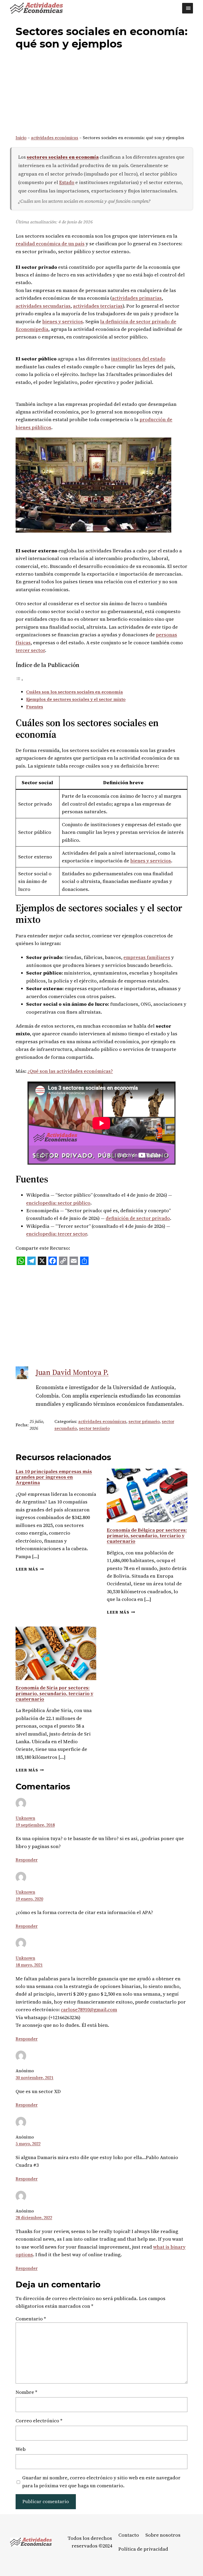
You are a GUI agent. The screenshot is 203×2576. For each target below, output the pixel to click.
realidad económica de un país (50, 244)
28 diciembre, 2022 (34, 2217)
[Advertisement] (102, 93)
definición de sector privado (138, 1218)
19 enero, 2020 (29, 1899)
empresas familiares (147, 957)
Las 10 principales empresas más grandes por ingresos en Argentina (54, 1477)
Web (21, 2449)
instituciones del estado (138, 359)
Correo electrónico (39, 2421)
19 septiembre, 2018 (35, 1825)
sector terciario (94, 1428)
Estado (67, 182)
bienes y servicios (63, 321)
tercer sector (30, 650)
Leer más (30, 1569)
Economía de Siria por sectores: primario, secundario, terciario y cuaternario (54, 1693)
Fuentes (35, 707)
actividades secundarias (43, 306)
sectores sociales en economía (63, 157)
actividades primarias (137, 298)
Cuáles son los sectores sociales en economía (75, 692)
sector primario (144, 1421)
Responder (27, 1860)
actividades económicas (55, 138)
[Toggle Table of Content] (20, 680)
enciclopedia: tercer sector (57, 1234)
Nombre (26, 2392)
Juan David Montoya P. (72, 1372)
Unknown (25, 1818)
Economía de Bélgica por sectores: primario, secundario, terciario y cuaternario (147, 1536)
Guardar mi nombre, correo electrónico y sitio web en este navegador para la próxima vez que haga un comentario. (101, 2481)
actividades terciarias (98, 306)
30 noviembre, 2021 (34, 2077)
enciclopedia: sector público (58, 1203)
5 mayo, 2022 (28, 2143)
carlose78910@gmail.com (89, 2009)
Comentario (31, 2319)
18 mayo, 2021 (29, 1965)
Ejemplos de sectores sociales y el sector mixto (76, 699)
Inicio (21, 138)
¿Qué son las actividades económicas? (70, 1071)
